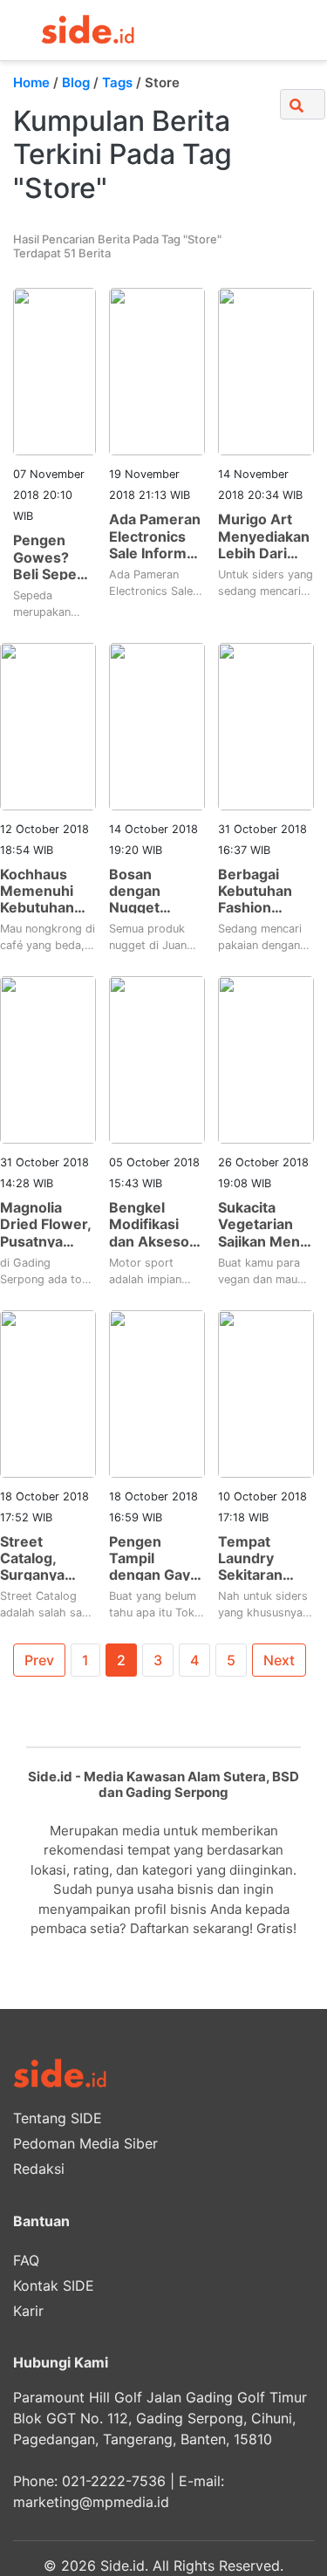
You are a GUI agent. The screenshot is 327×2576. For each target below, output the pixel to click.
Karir (28, 2311)
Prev (39, 1660)
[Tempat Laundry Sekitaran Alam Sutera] (266, 1392)
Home (31, 82)
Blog (76, 82)
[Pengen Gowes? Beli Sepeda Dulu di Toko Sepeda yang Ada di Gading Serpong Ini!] (54, 371)
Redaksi (39, 2169)
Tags (117, 82)
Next (279, 1660)
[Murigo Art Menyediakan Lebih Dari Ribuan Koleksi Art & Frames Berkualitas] (266, 371)
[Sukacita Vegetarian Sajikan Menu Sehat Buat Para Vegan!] (266, 1059)
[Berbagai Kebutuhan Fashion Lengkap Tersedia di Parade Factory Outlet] (266, 725)
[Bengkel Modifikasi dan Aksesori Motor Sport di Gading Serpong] (157, 1059)
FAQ (26, 2260)
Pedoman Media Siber (85, 2143)
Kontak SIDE (54, 2286)
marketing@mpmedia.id (91, 2502)
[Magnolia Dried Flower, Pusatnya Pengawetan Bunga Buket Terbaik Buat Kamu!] (48, 1059)
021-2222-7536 (114, 2481)
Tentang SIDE (58, 2118)
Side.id (123, 2566)
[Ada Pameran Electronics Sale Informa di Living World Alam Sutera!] (157, 371)
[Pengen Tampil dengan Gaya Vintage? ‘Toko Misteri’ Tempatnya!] (157, 1392)
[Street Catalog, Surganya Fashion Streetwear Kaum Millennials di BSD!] (48, 1392)
